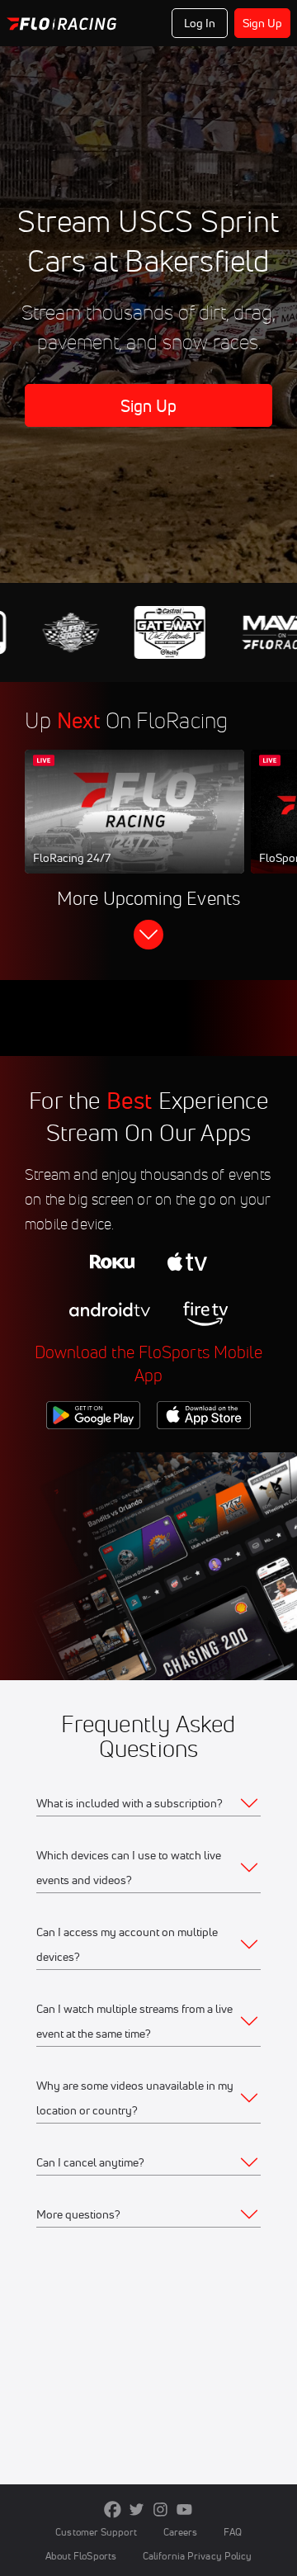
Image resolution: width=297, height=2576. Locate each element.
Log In (200, 23)
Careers (181, 2532)
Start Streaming (134, 827)
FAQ (232, 2532)
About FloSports (81, 2556)
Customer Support (96, 2532)
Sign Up (263, 23)
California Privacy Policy (197, 2556)
